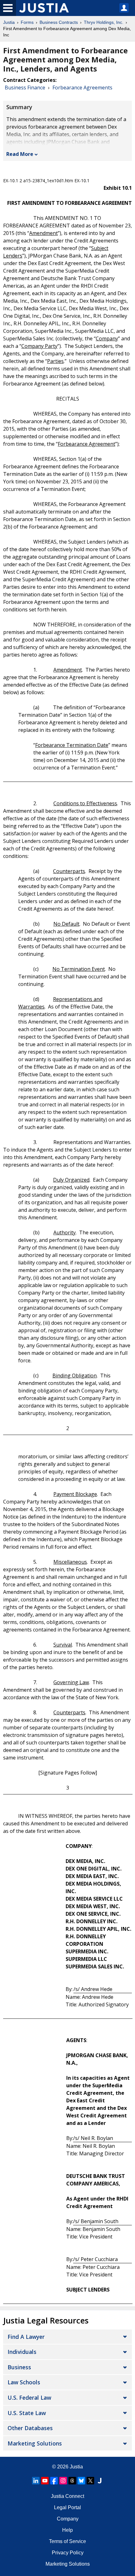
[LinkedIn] (36, 2481)
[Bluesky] (81, 2481)
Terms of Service (67, 2541)
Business (19, 2367)
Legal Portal (67, 2507)
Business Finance (25, 88)
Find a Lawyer (26, 2337)
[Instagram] (63, 2481)
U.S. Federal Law (29, 2398)
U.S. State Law (27, 2413)
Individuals (22, 2352)
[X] (90, 2481)
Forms (27, 22)
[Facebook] (54, 2481)
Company (68, 2519)
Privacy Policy (68, 2553)
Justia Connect (67, 2496)
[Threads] (72, 2481)
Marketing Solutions (35, 2443)
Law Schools (24, 2382)
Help (67, 2530)
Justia (9, 22)
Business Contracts (59, 22)
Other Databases (30, 2428)
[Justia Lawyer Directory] (100, 2481)
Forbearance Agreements (82, 88)
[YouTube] (45, 2481)
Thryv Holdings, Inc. (104, 22)
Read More (20, 154)
